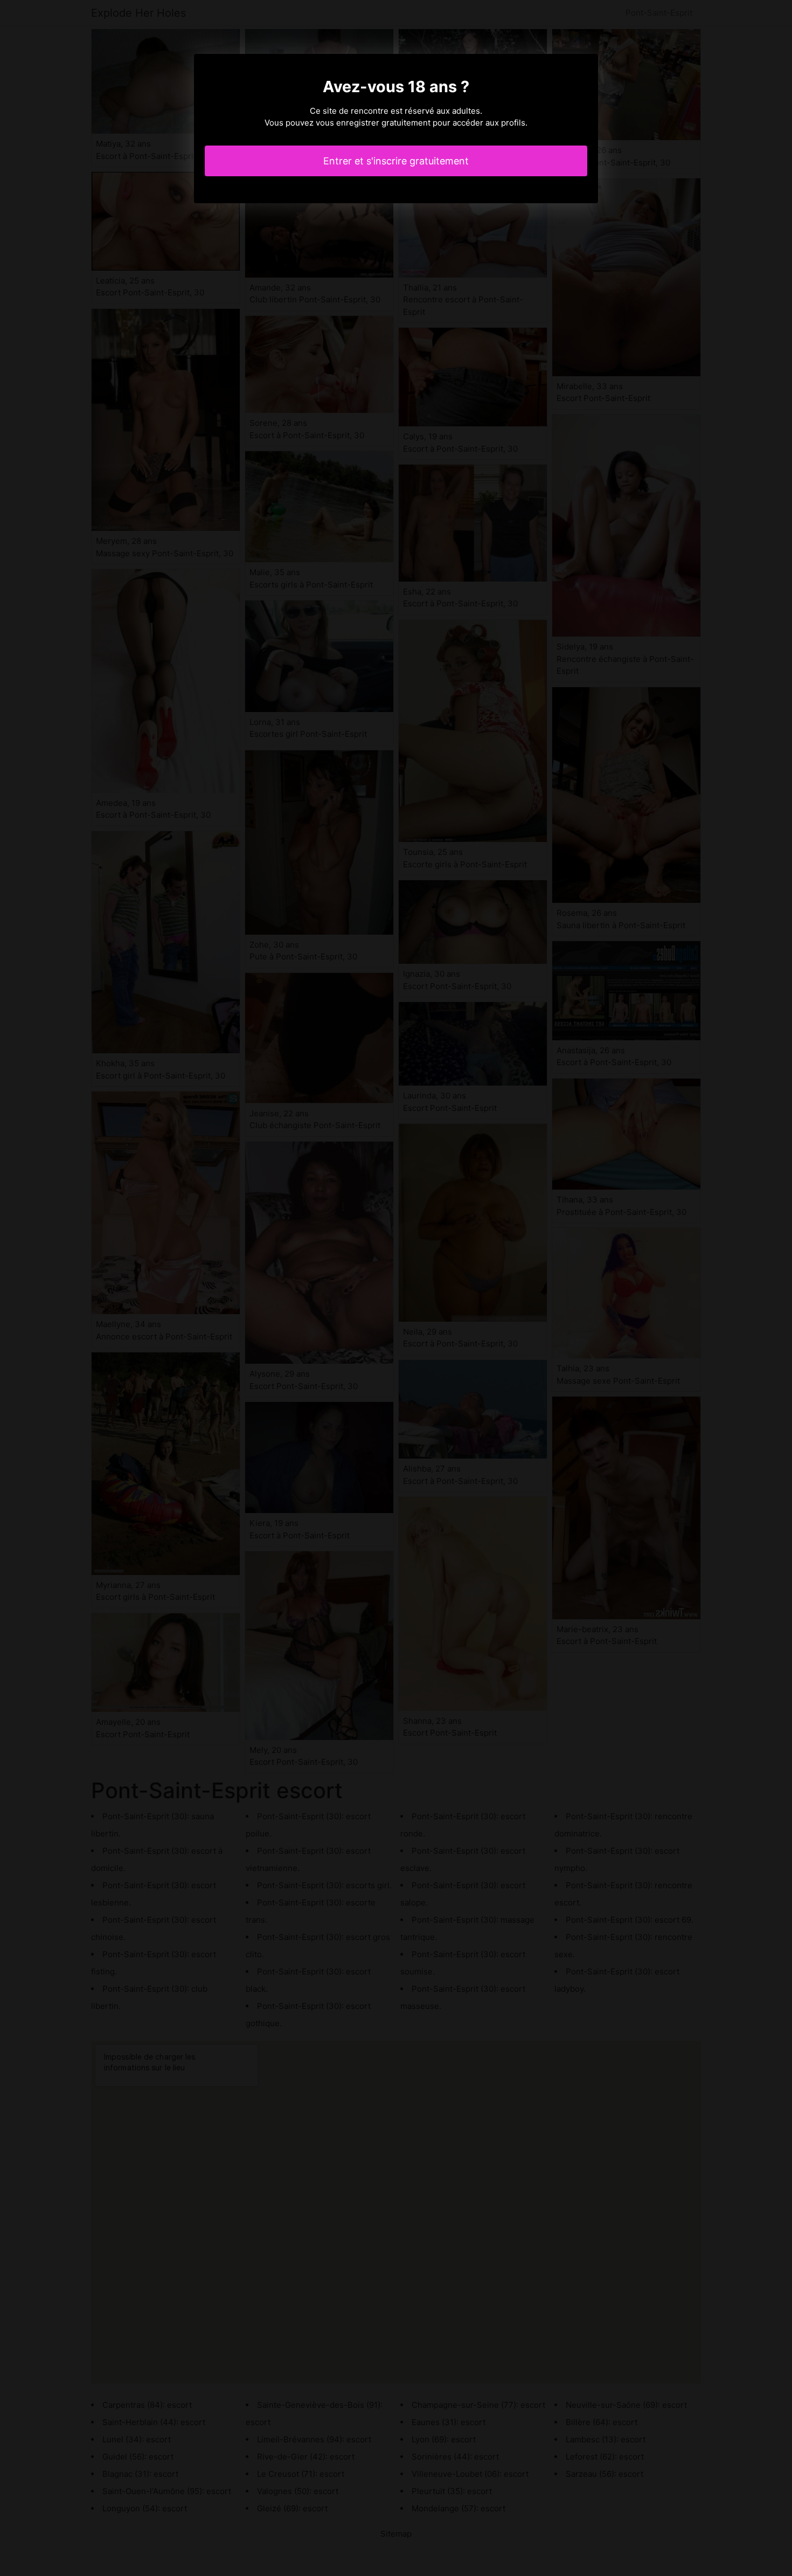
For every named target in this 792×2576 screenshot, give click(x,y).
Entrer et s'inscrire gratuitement (396, 161)
